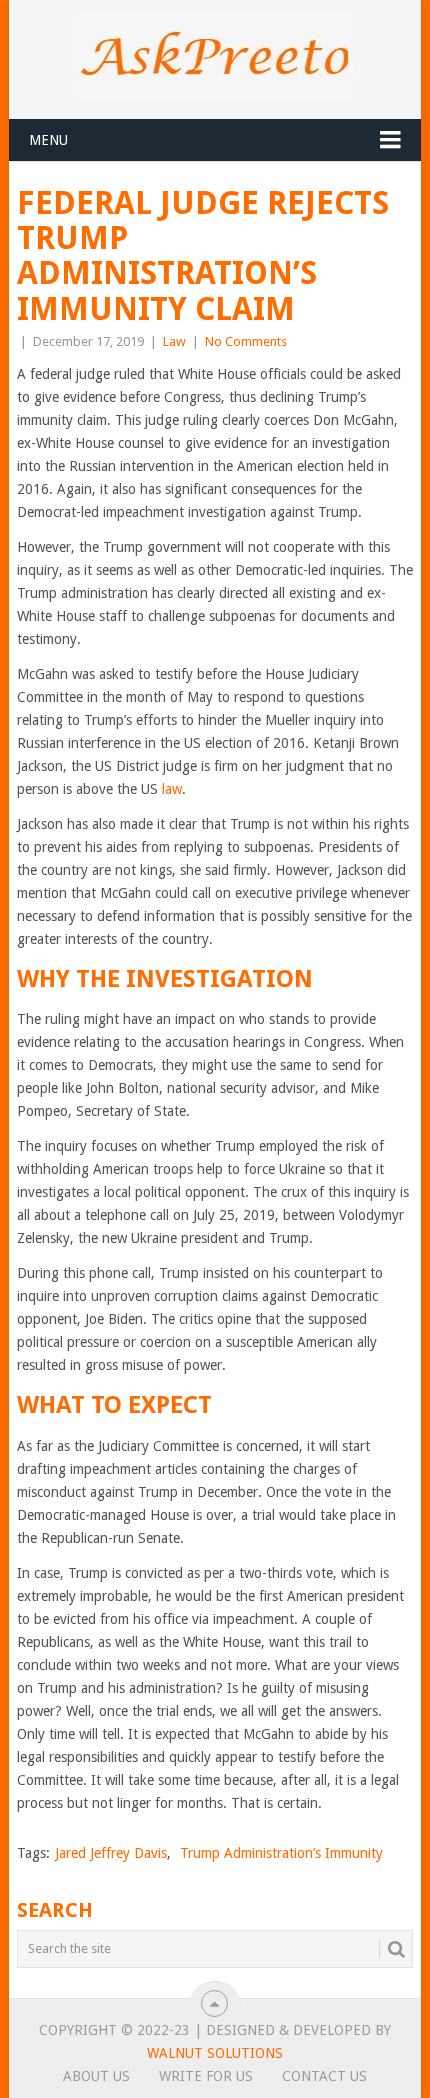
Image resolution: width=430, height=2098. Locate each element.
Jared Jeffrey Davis (111, 1853)
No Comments (246, 341)
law (170, 789)
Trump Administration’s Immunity (281, 1853)
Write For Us (206, 2076)
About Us (96, 2076)
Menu (48, 140)
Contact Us (324, 2076)
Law (174, 341)
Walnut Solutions (215, 2053)
